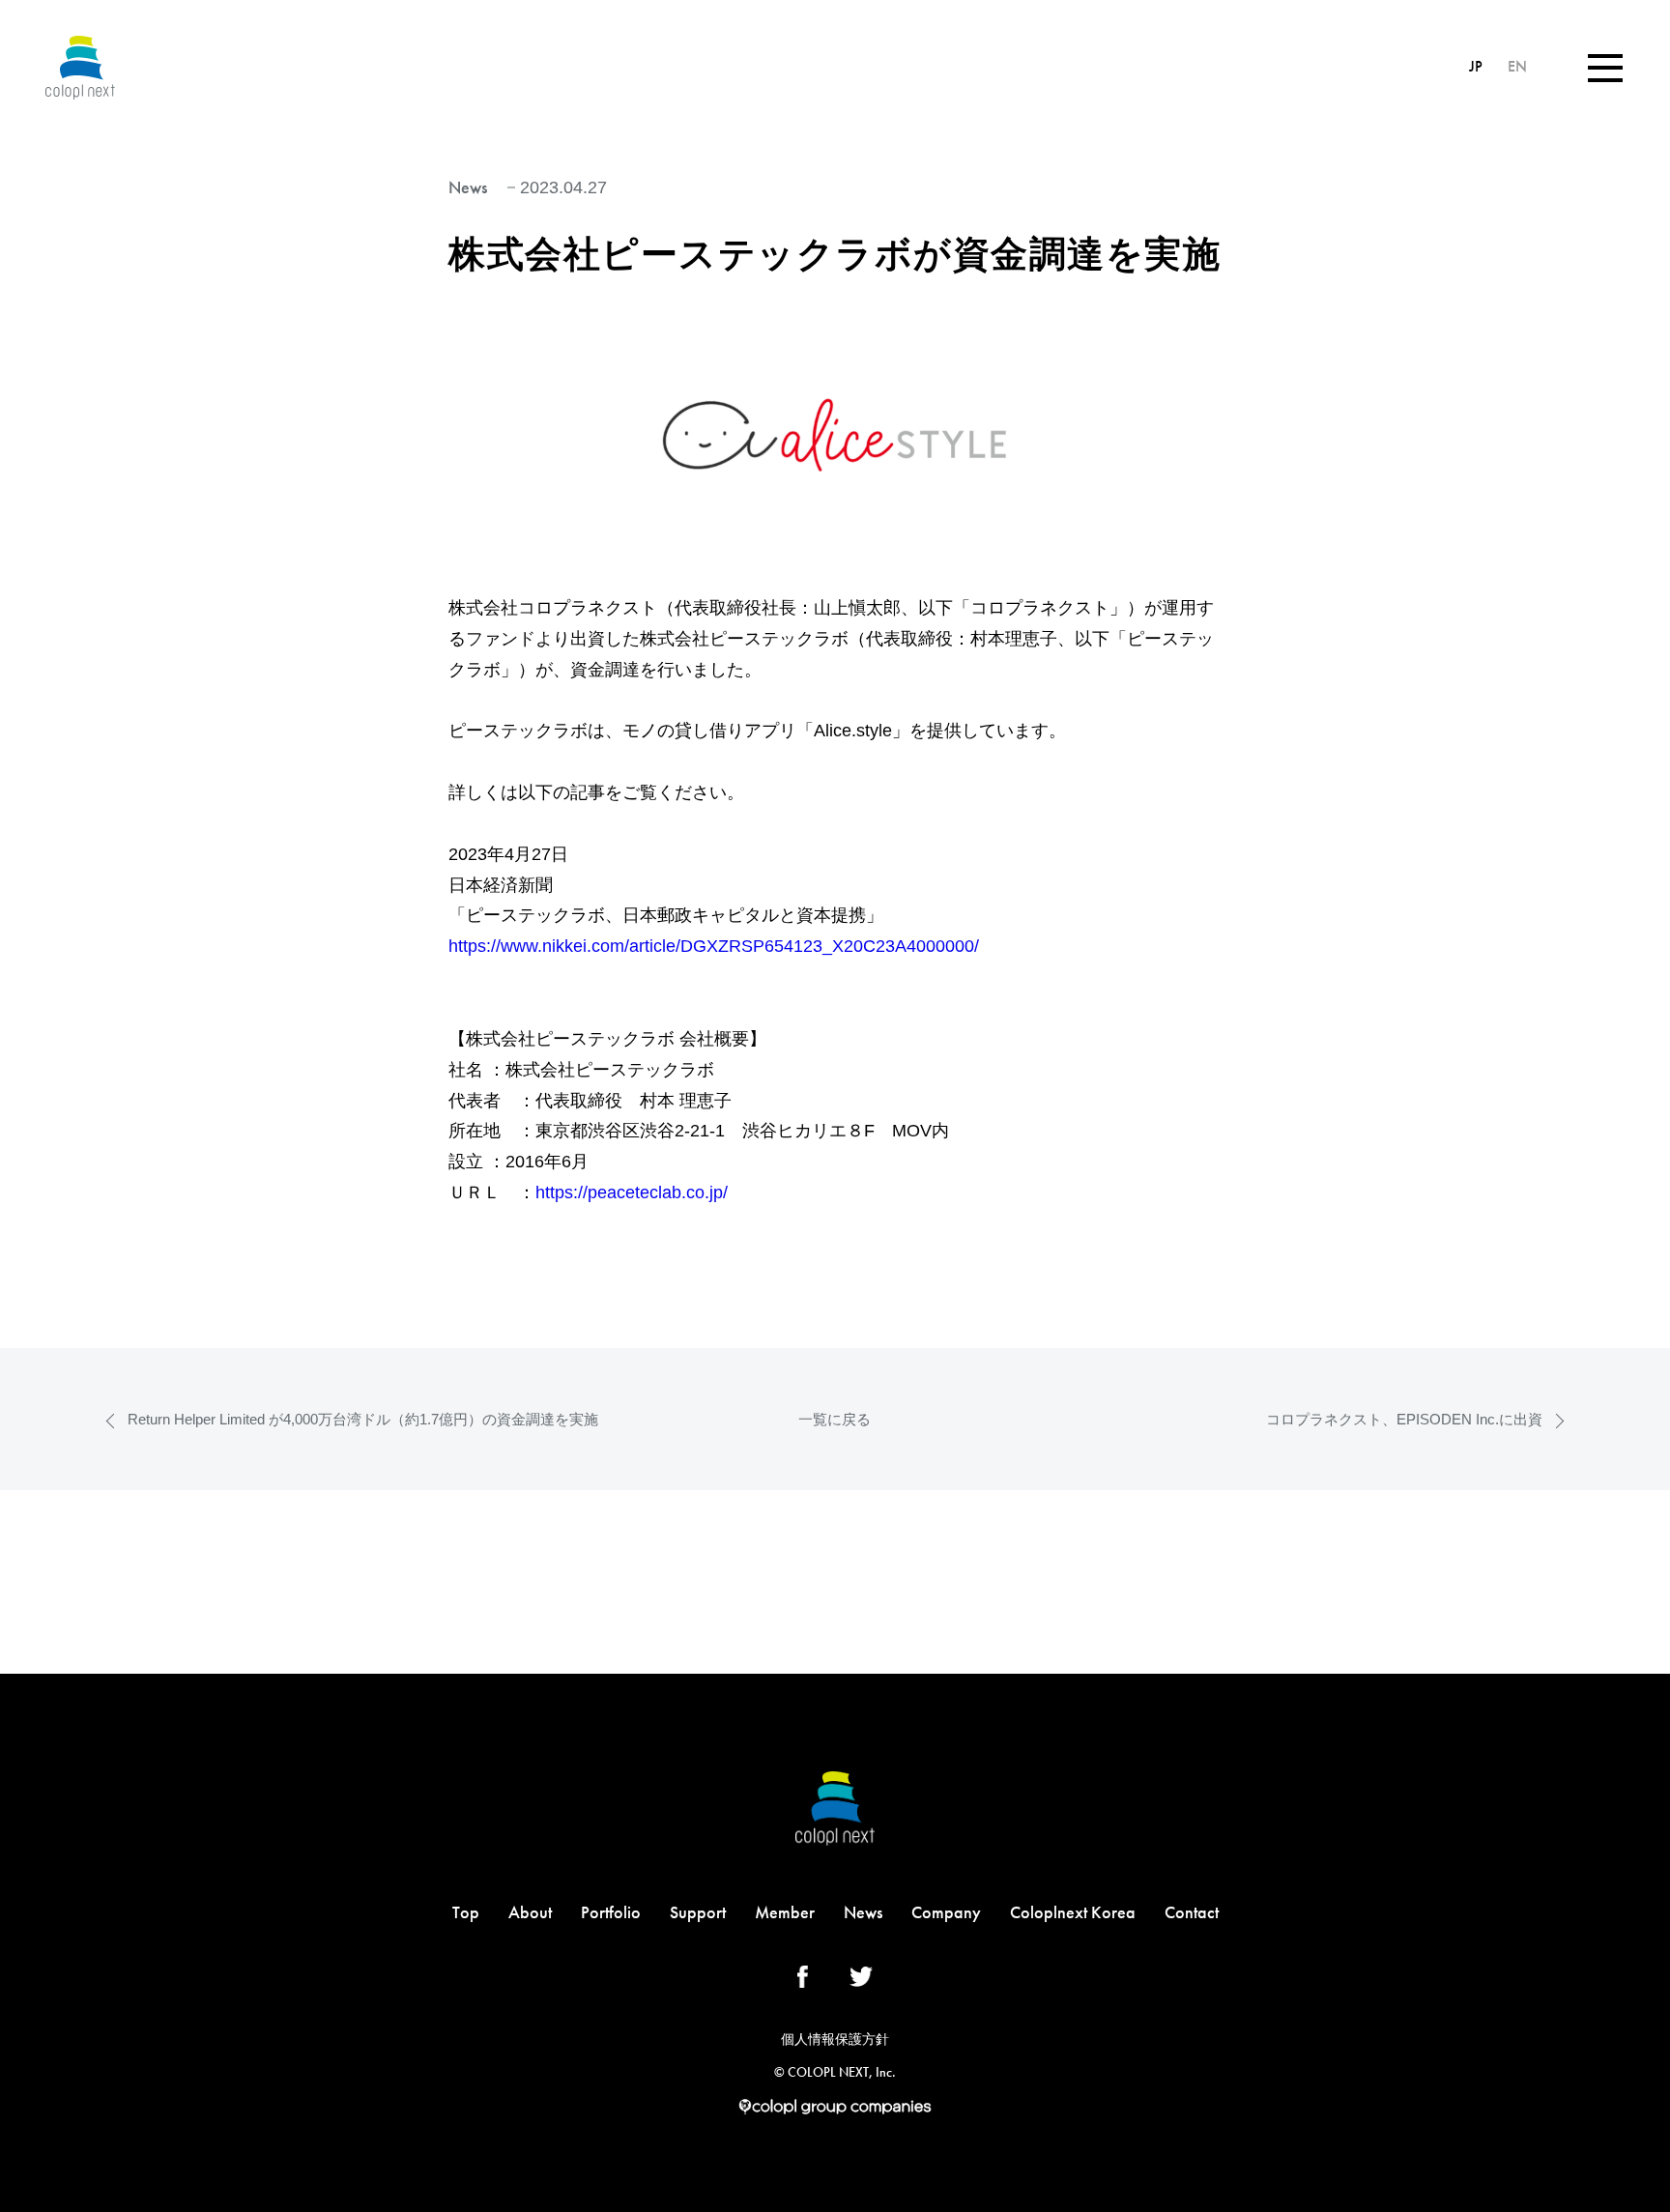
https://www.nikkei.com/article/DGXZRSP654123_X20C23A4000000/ (714, 946)
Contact (1192, 1912)
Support (698, 1912)
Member (785, 1912)
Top (466, 1912)
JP (1478, 66)
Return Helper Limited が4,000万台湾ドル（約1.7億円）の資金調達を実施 (363, 1419)
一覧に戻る (835, 1419)
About (530, 1912)
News (863, 1912)
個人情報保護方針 (835, 2039)
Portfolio (611, 1912)
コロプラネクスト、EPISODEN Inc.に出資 (1404, 1419)
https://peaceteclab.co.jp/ (632, 1192)
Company (946, 1912)
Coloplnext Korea (1073, 1912)
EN (1517, 66)
